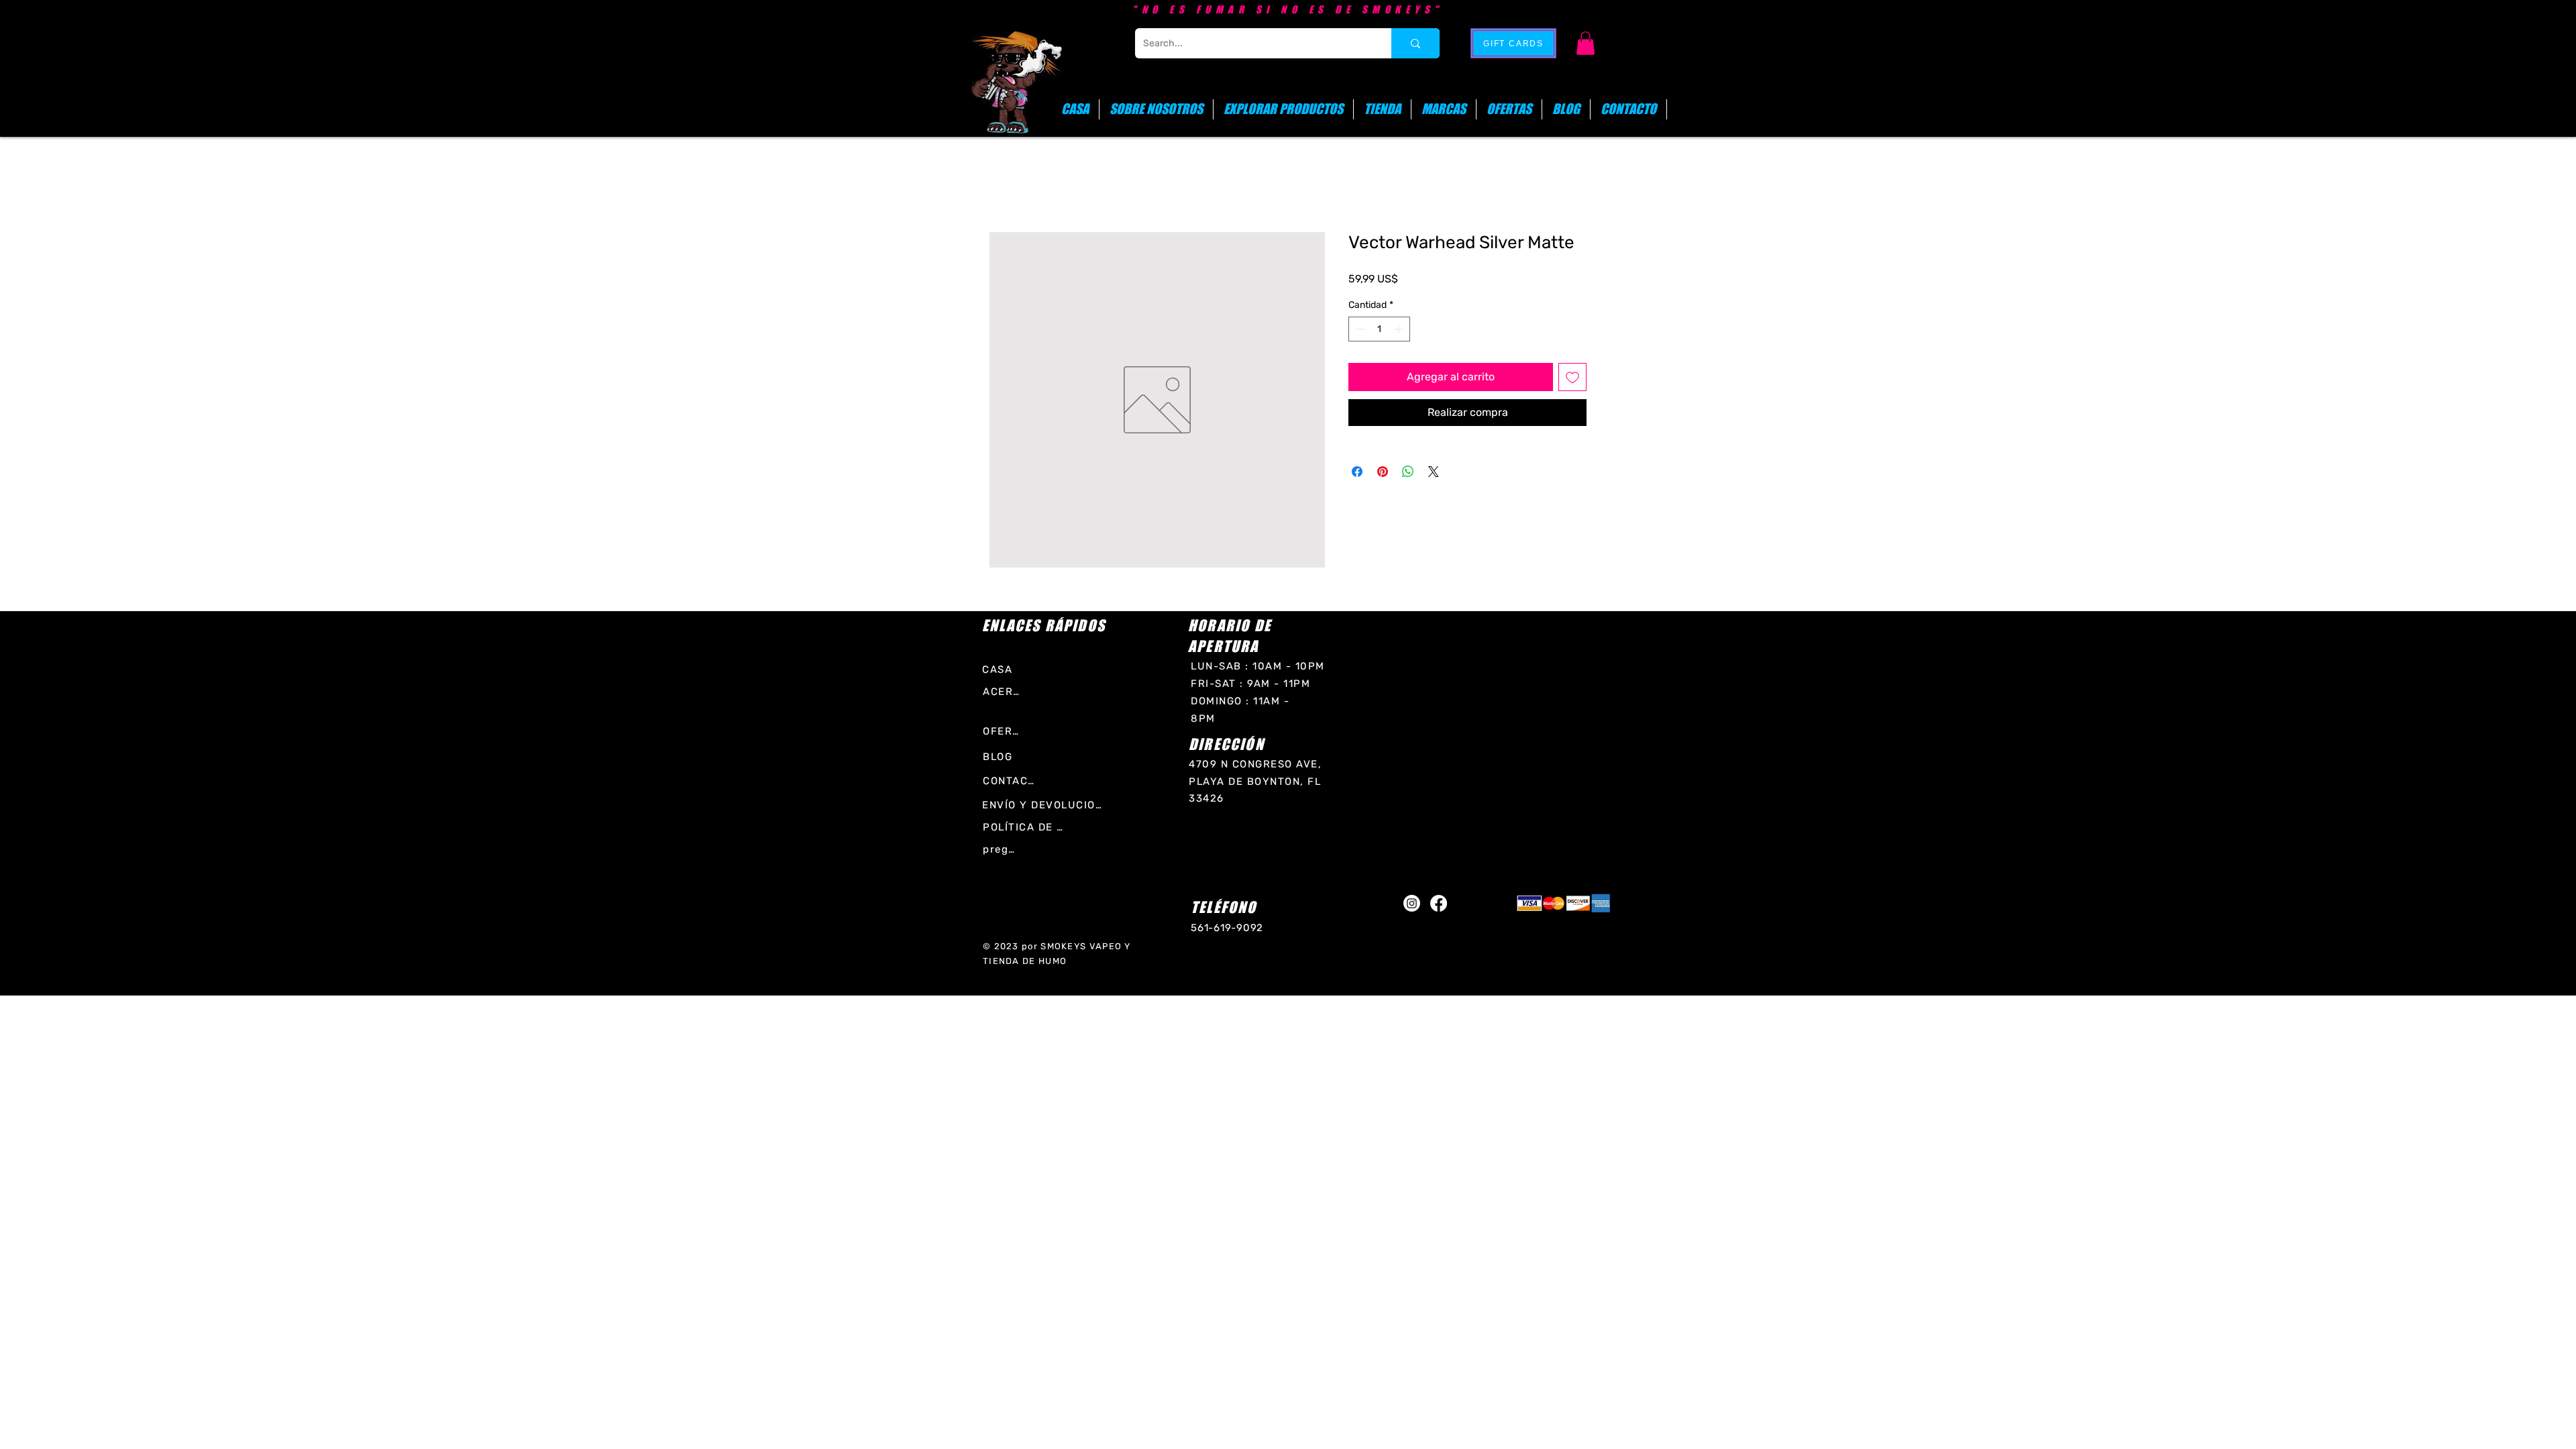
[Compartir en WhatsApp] (1408, 472)
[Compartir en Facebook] (1357, 472)
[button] (1586, 43)
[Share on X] (1434, 472)
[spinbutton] (1379, 329)
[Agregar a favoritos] (1572, 377)
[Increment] (1400, 329)
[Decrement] (1359, 329)
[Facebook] (1439, 903)
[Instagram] (1412, 903)
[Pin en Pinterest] (1383, 472)
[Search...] (1415, 43)
